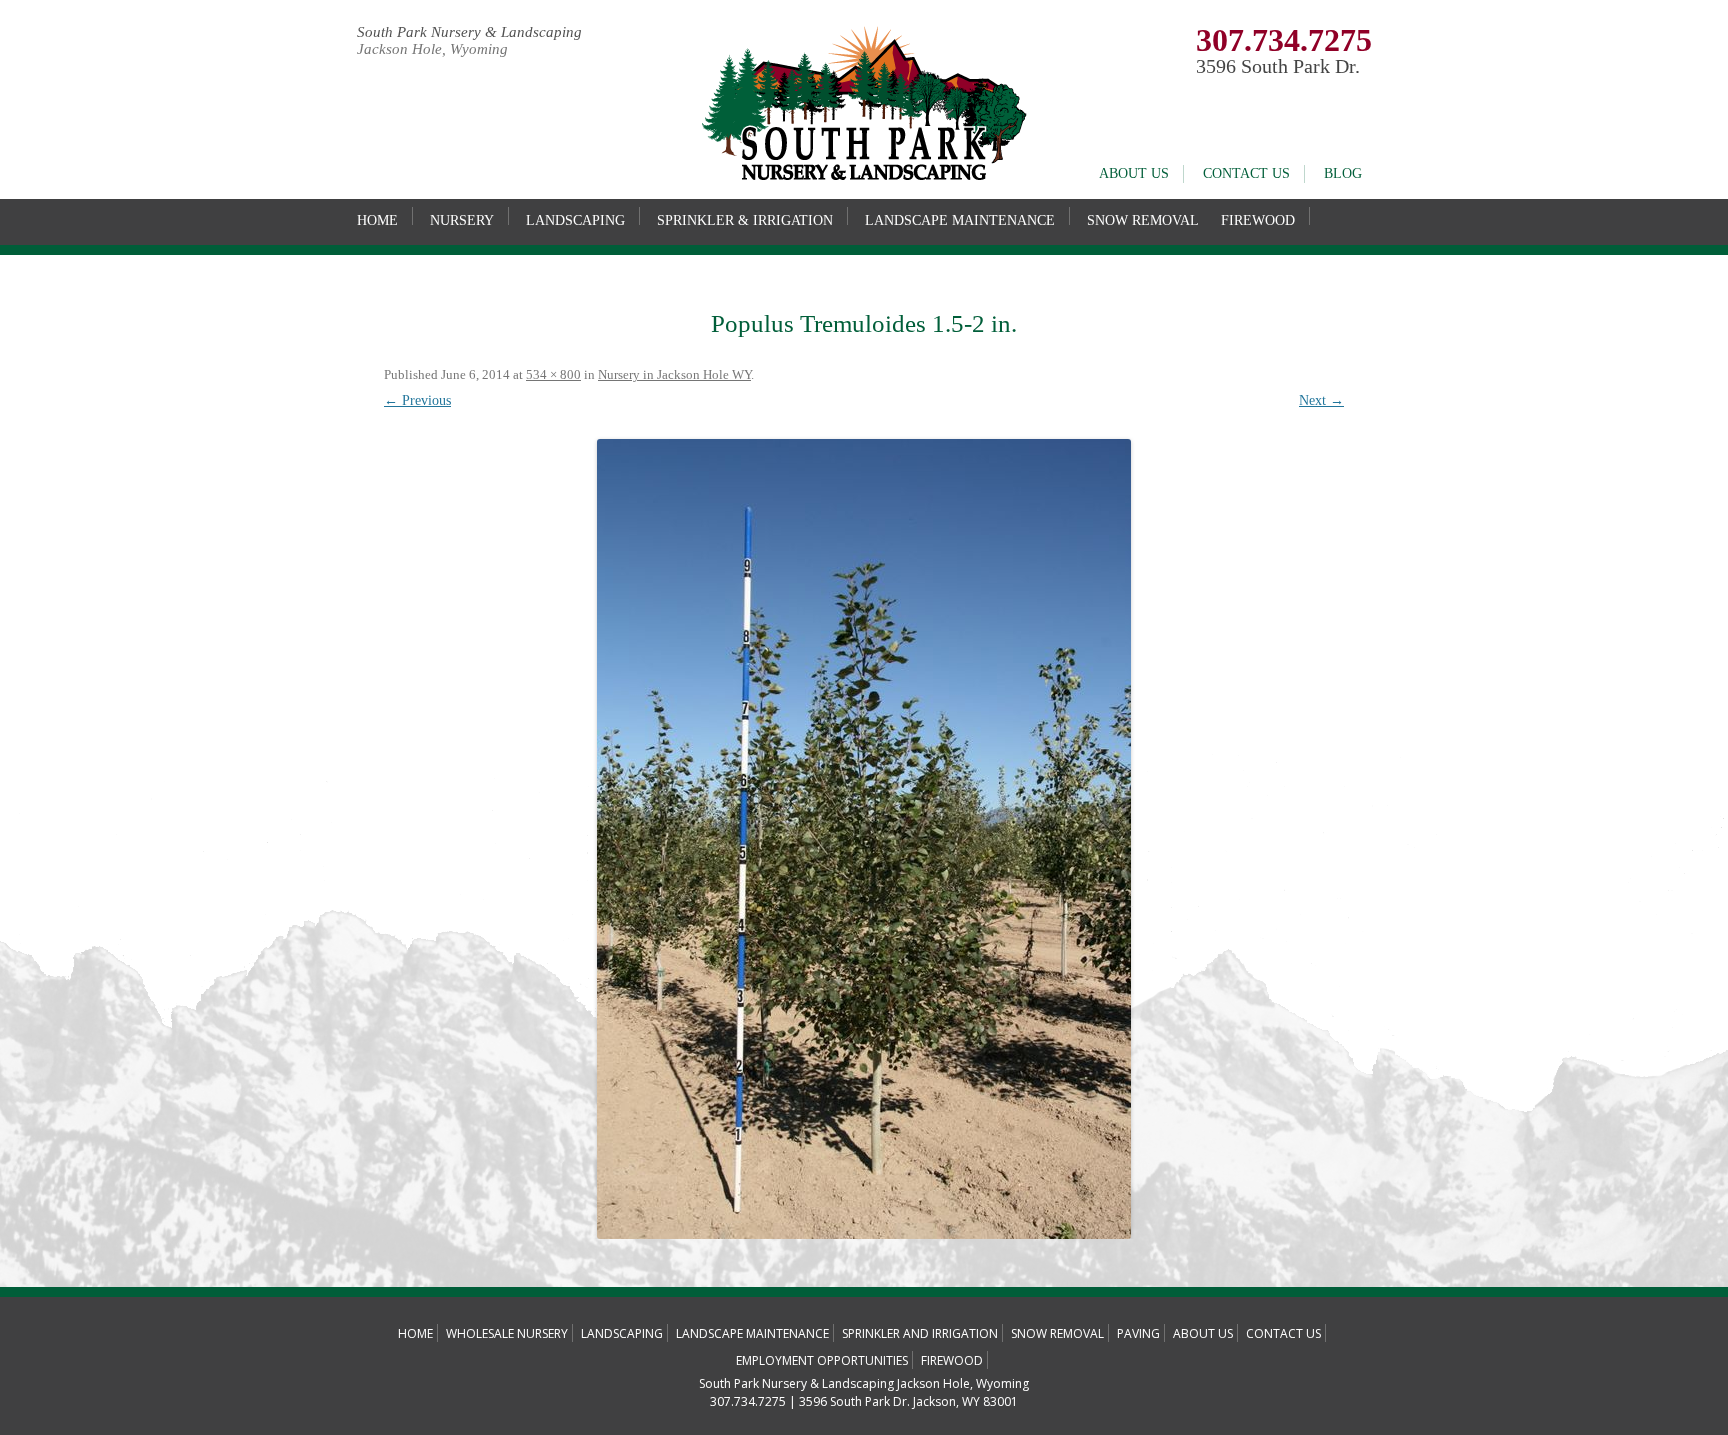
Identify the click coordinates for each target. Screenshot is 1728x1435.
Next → (1321, 400)
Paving (1138, 1333)
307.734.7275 (1284, 40)
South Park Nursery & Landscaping (469, 32)
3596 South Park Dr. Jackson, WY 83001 (908, 1401)
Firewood (1258, 220)
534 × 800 (553, 374)
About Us (1134, 173)
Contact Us (1246, 173)
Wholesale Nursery (507, 1333)
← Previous (417, 400)
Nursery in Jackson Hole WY (674, 374)
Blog (1343, 173)
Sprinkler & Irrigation (745, 220)
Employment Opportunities (822, 1360)
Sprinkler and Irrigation (920, 1333)
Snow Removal (1143, 220)
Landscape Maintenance (960, 220)
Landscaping (575, 220)
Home (377, 220)
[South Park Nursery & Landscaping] (864, 176)
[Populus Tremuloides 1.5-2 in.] (864, 839)
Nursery (462, 220)
